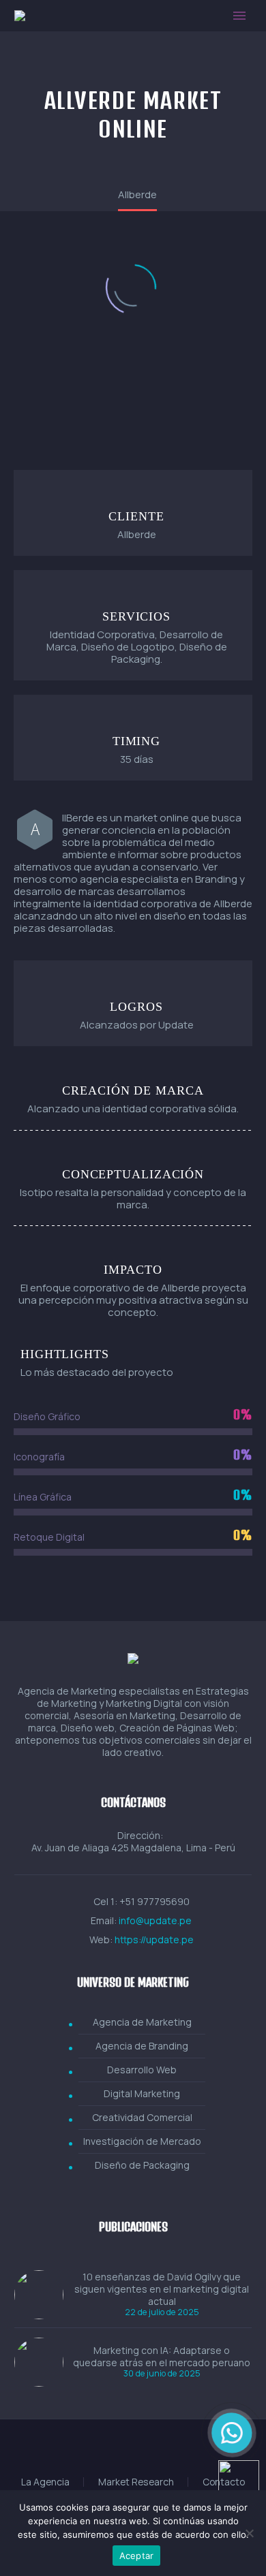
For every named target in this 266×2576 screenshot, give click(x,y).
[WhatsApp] (168, 2453)
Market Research (136, 2482)
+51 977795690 (154, 1901)
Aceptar (137, 2556)
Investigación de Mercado (142, 2141)
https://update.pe (154, 1939)
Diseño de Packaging (142, 2165)
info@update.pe (155, 1920)
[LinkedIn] (115, 2453)
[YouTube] (151, 2453)
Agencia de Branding (142, 2046)
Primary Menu (239, 16)
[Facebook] (98, 2453)
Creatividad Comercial (142, 2117)
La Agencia (45, 2482)
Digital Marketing (142, 2093)
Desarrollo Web (142, 2070)
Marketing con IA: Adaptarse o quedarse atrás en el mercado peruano (162, 2357)
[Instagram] (133, 2453)
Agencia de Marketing (142, 2022)
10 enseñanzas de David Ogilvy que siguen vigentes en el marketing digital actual (162, 2289)
